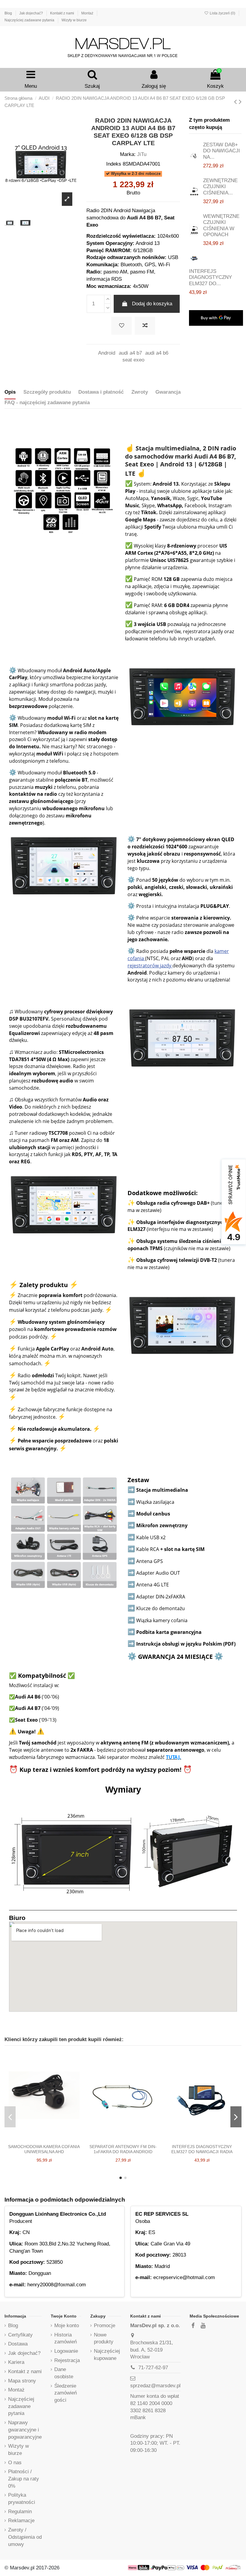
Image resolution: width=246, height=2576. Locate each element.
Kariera (16, 2362)
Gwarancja (168, 392)
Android (107, 353)
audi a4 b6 (157, 353)
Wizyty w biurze (74, 20)
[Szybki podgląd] (54, 2139)
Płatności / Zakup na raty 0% (24, 2479)
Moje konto (67, 2326)
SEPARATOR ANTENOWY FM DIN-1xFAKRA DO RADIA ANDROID (123, 2149)
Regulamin (20, 2512)
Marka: (128, 154)
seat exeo (133, 360)
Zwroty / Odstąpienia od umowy (25, 2537)
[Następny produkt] (240, 102)
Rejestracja (67, 2360)
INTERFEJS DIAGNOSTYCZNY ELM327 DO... (210, 277)
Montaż (88, 13)
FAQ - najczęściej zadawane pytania (47, 403)
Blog (9, 13)
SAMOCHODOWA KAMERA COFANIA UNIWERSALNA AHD (44, 2149)
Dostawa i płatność (101, 392)
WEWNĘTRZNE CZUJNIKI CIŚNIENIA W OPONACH (221, 225)
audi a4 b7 (130, 353)
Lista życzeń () (222, 13)
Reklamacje (21, 2521)
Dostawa (18, 2344)
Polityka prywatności (22, 2499)
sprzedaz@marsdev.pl (155, 2386)
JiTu (142, 154)
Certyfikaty (20, 2335)
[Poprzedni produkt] (236, 102)
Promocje (105, 2326)
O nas (15, 2463)
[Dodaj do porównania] (145, 326)
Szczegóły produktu (47, 392)
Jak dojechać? (31, 13)
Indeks (114, 164)
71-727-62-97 (153, 2368)
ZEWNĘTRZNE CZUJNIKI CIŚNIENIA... (220, 187)
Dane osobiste (64, 2373)
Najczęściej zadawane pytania (30, 20)
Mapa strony (22, 2381)
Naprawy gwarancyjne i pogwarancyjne (25, 2430)
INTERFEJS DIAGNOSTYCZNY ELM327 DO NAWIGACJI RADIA (202, 2149)
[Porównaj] (44, 2139)
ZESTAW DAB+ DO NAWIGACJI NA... (222, 151)
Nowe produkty (104, 2338)
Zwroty (140, 392)
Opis (10, 392)
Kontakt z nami (63, 13)
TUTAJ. (174, 1757)
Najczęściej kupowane (107, 2355)
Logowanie (66, 2351)
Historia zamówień (66, 2338)
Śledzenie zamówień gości (66, 2393)
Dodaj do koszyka (152, 304)
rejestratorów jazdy (150, 966)
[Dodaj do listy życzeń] (121, 326)
